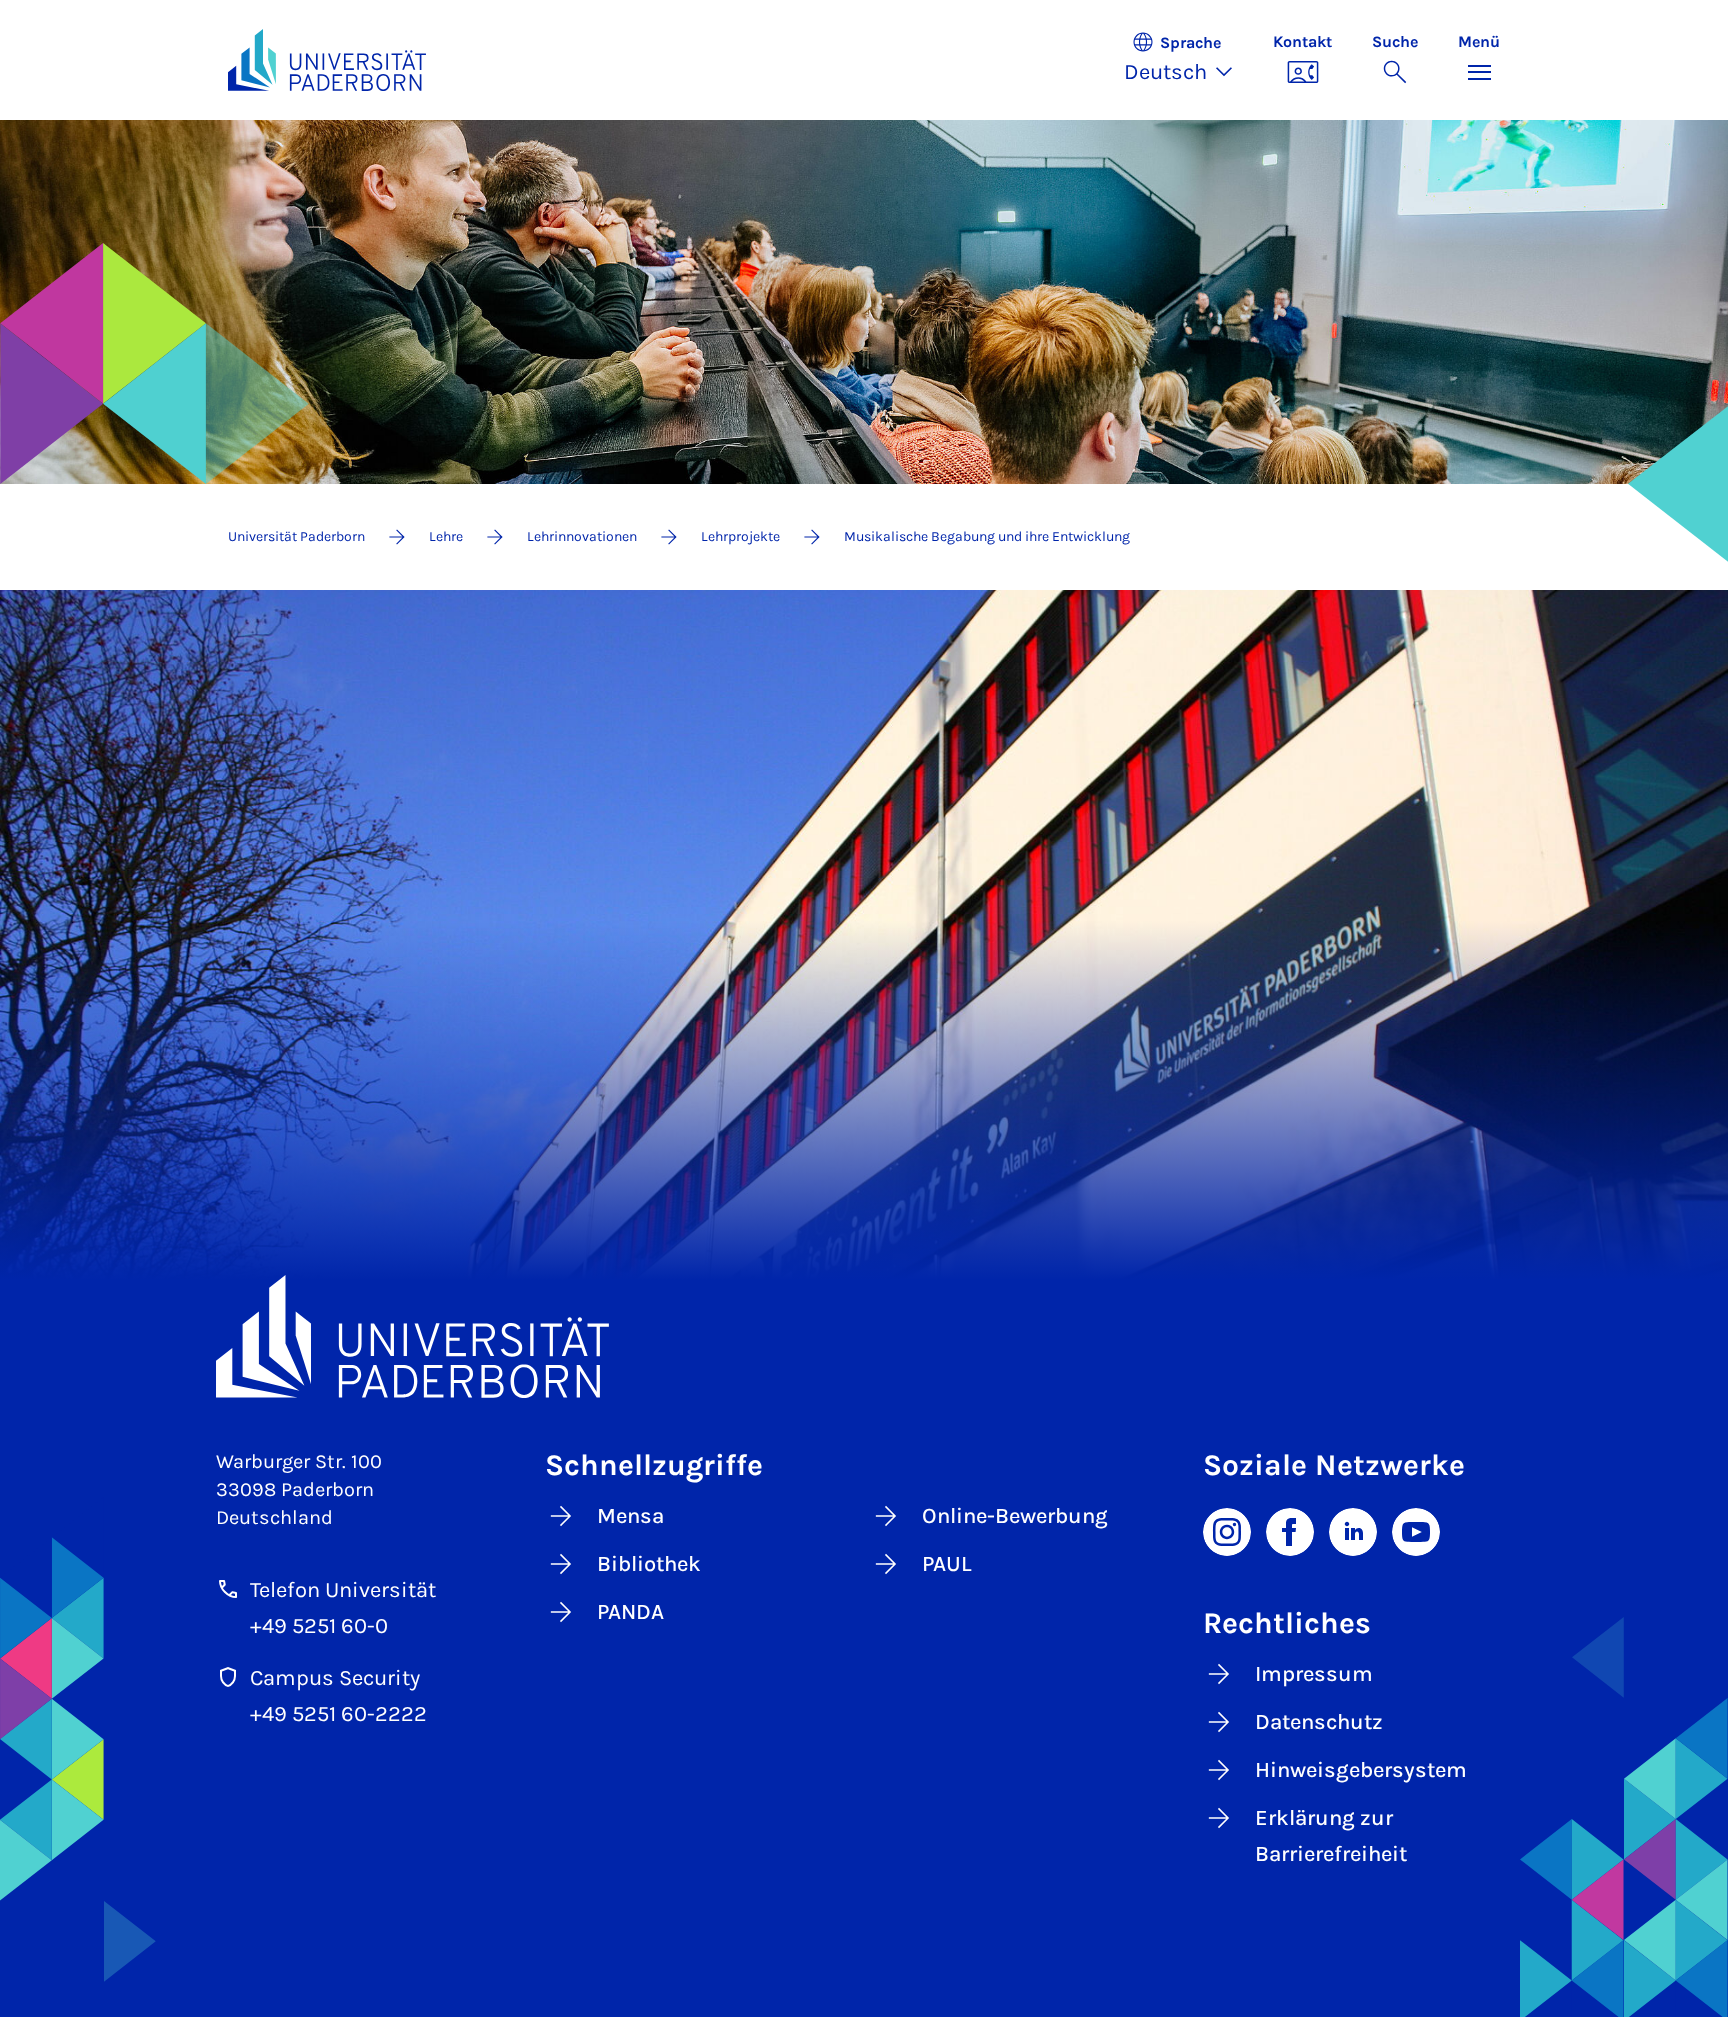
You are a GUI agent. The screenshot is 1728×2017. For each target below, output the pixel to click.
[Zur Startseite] (327, 60)
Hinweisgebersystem (1361, 1770)
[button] (1188, 60)
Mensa (630, 1516)
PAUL (947, 1564)
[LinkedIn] (1353, 1530)
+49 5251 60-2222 (338, 1714)
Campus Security (335, 1678)
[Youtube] (1416, 1530)
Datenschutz (1319, 1722)
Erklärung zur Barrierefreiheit (1331, 1836)
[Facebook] (1290, 1530)
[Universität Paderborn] (864, 1336)
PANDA (630, 1612)
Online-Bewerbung (1015, 1516)
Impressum (1314, 1674)
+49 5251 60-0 (319, 1626)
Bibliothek (649, 1564)
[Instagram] (1227, 1530)
